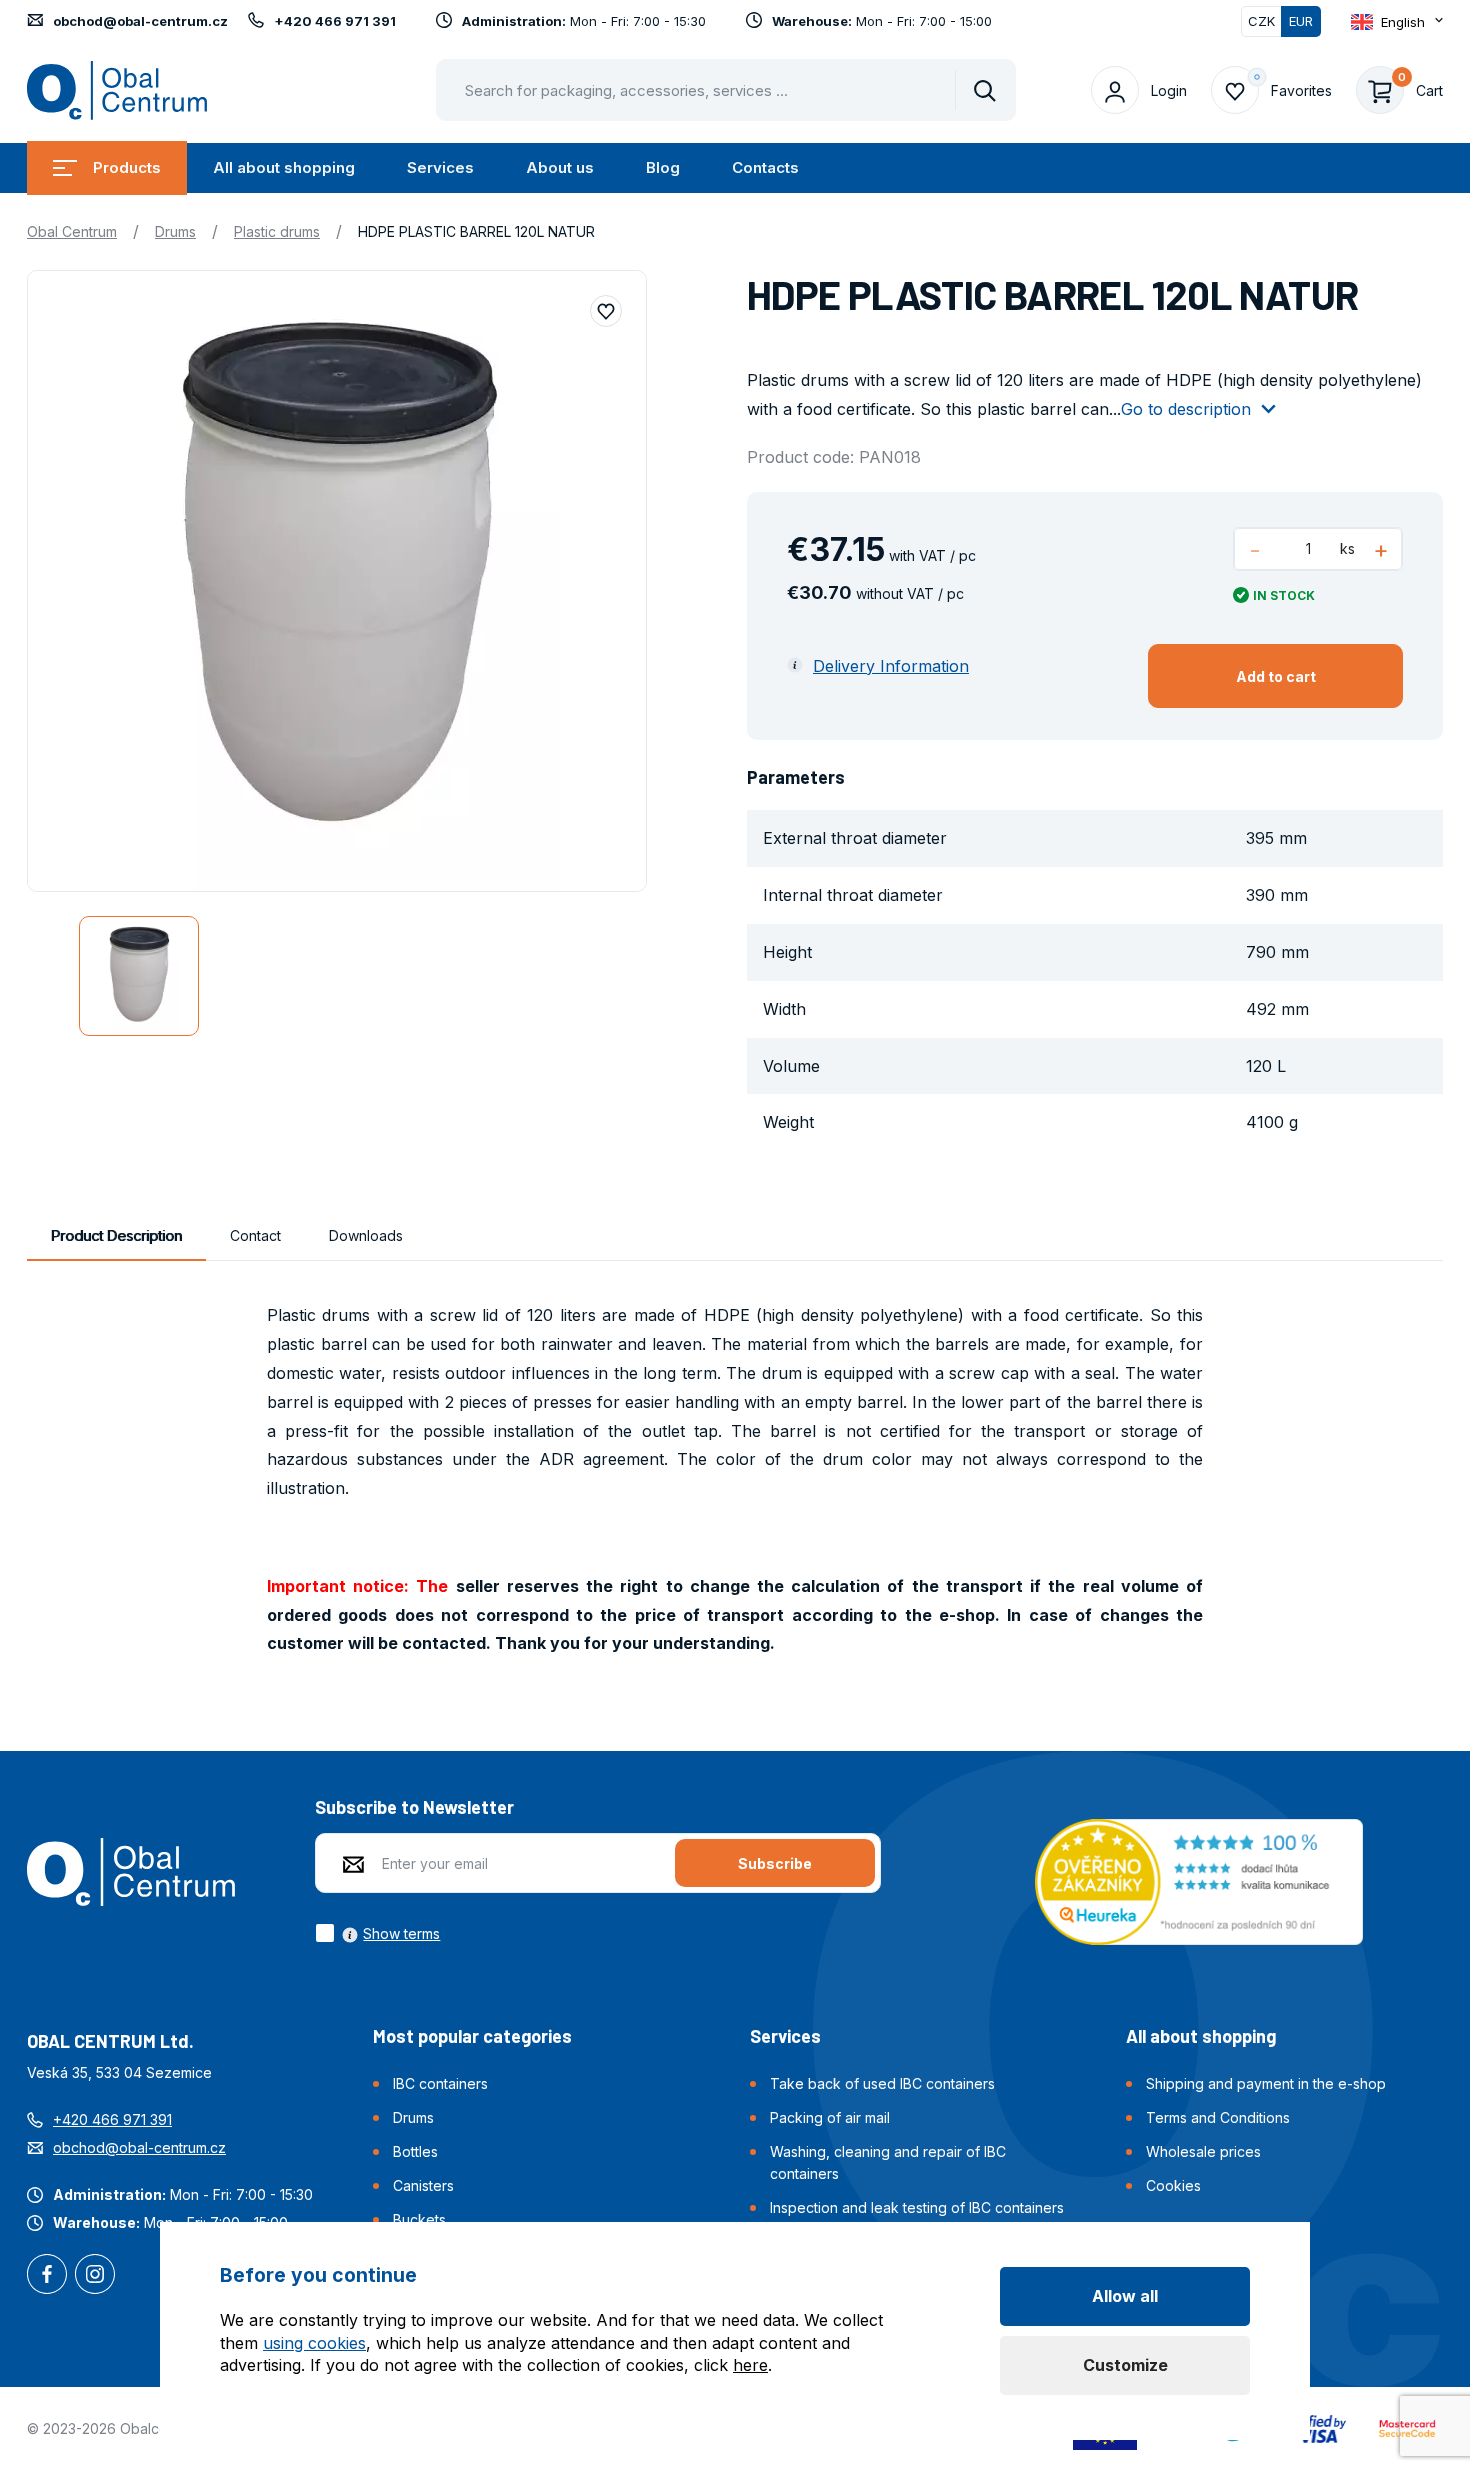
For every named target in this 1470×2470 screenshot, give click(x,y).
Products (127, 167)
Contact (255, 1235)
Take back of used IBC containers (882, 2083)
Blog (663, 167)
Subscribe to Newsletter (414, 1807)
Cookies (1173, 2185)
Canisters (423, 2185)
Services (440, 167)
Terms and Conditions (1218, 2117)
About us (560, 167)
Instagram (95, 2276)
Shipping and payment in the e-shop (1266, 2083)
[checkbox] (377, 1933)
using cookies (314, 2343)
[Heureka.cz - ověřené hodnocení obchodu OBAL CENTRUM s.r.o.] (1199, 1880)
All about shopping (284, 167)
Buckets (419, 2219)
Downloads (366, 1235)
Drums (175, 231)
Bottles (415, 2151)
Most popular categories (472, 2036)
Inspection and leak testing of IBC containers (917, 2207)
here (750, 2365)
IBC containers (440, 2083)
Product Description (116, 1235)
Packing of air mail (830, 2117)
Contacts (765, 167)
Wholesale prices (1203, 2151)
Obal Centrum (72, 231)
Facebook (47, 2276)
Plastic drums (277, 231)
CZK (1261, 21)
